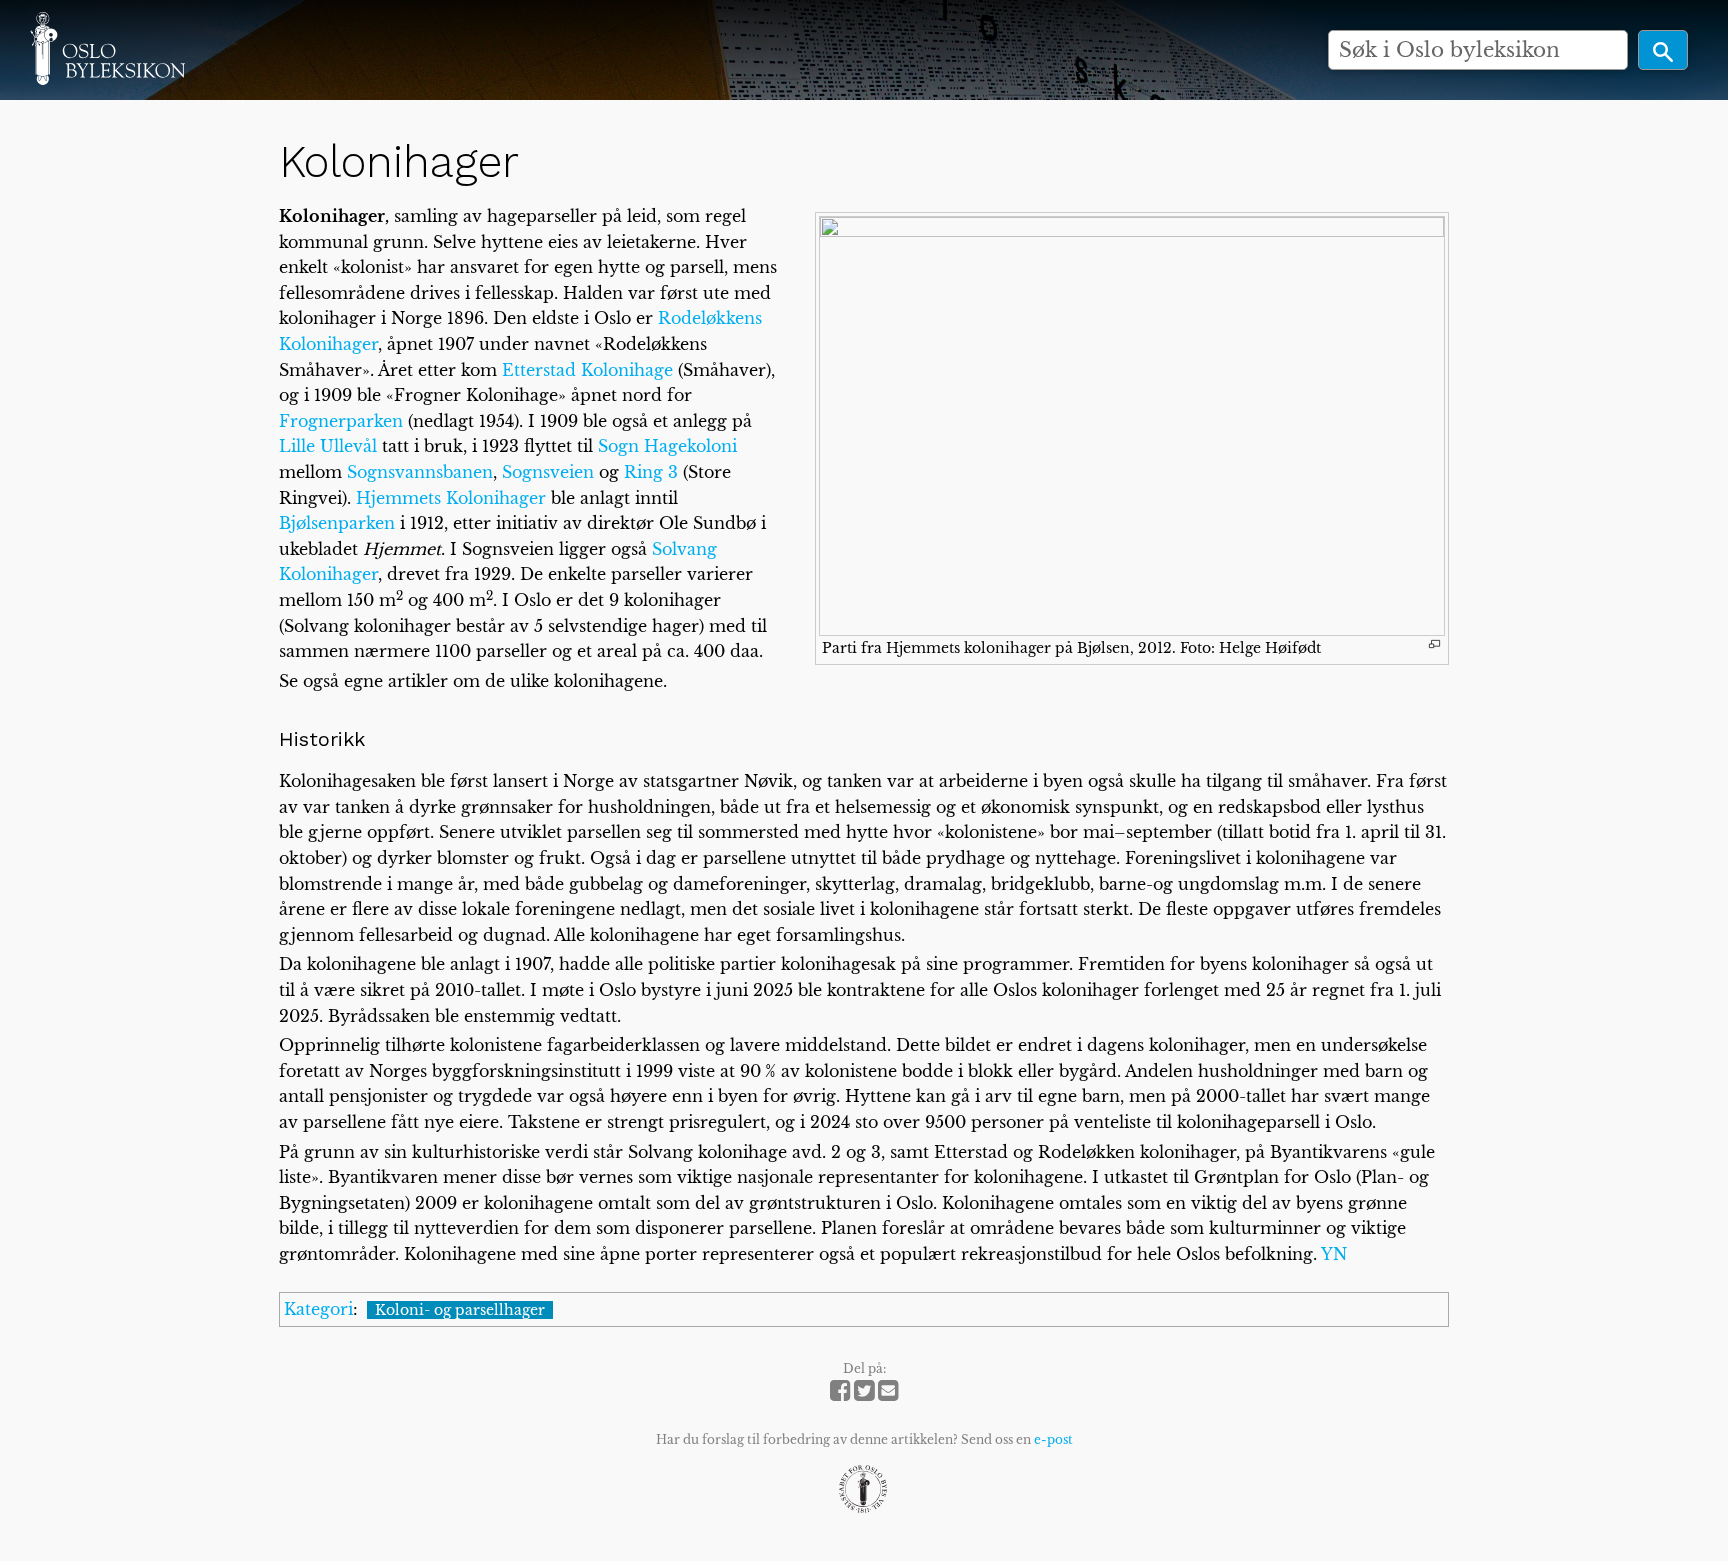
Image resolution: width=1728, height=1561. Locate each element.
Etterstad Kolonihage (587, 370)
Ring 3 (651, 472)
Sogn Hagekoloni (667, 446)
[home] (107, 48)
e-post (1053, 1439)
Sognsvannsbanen (420, 472)
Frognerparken (341, 421)
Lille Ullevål (328, 446)
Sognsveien (548, 472)
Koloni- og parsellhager (460, 1310)
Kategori (318, 1309)
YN (1334, 1254)
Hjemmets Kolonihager (451, 498)
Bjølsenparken (337, 523)
